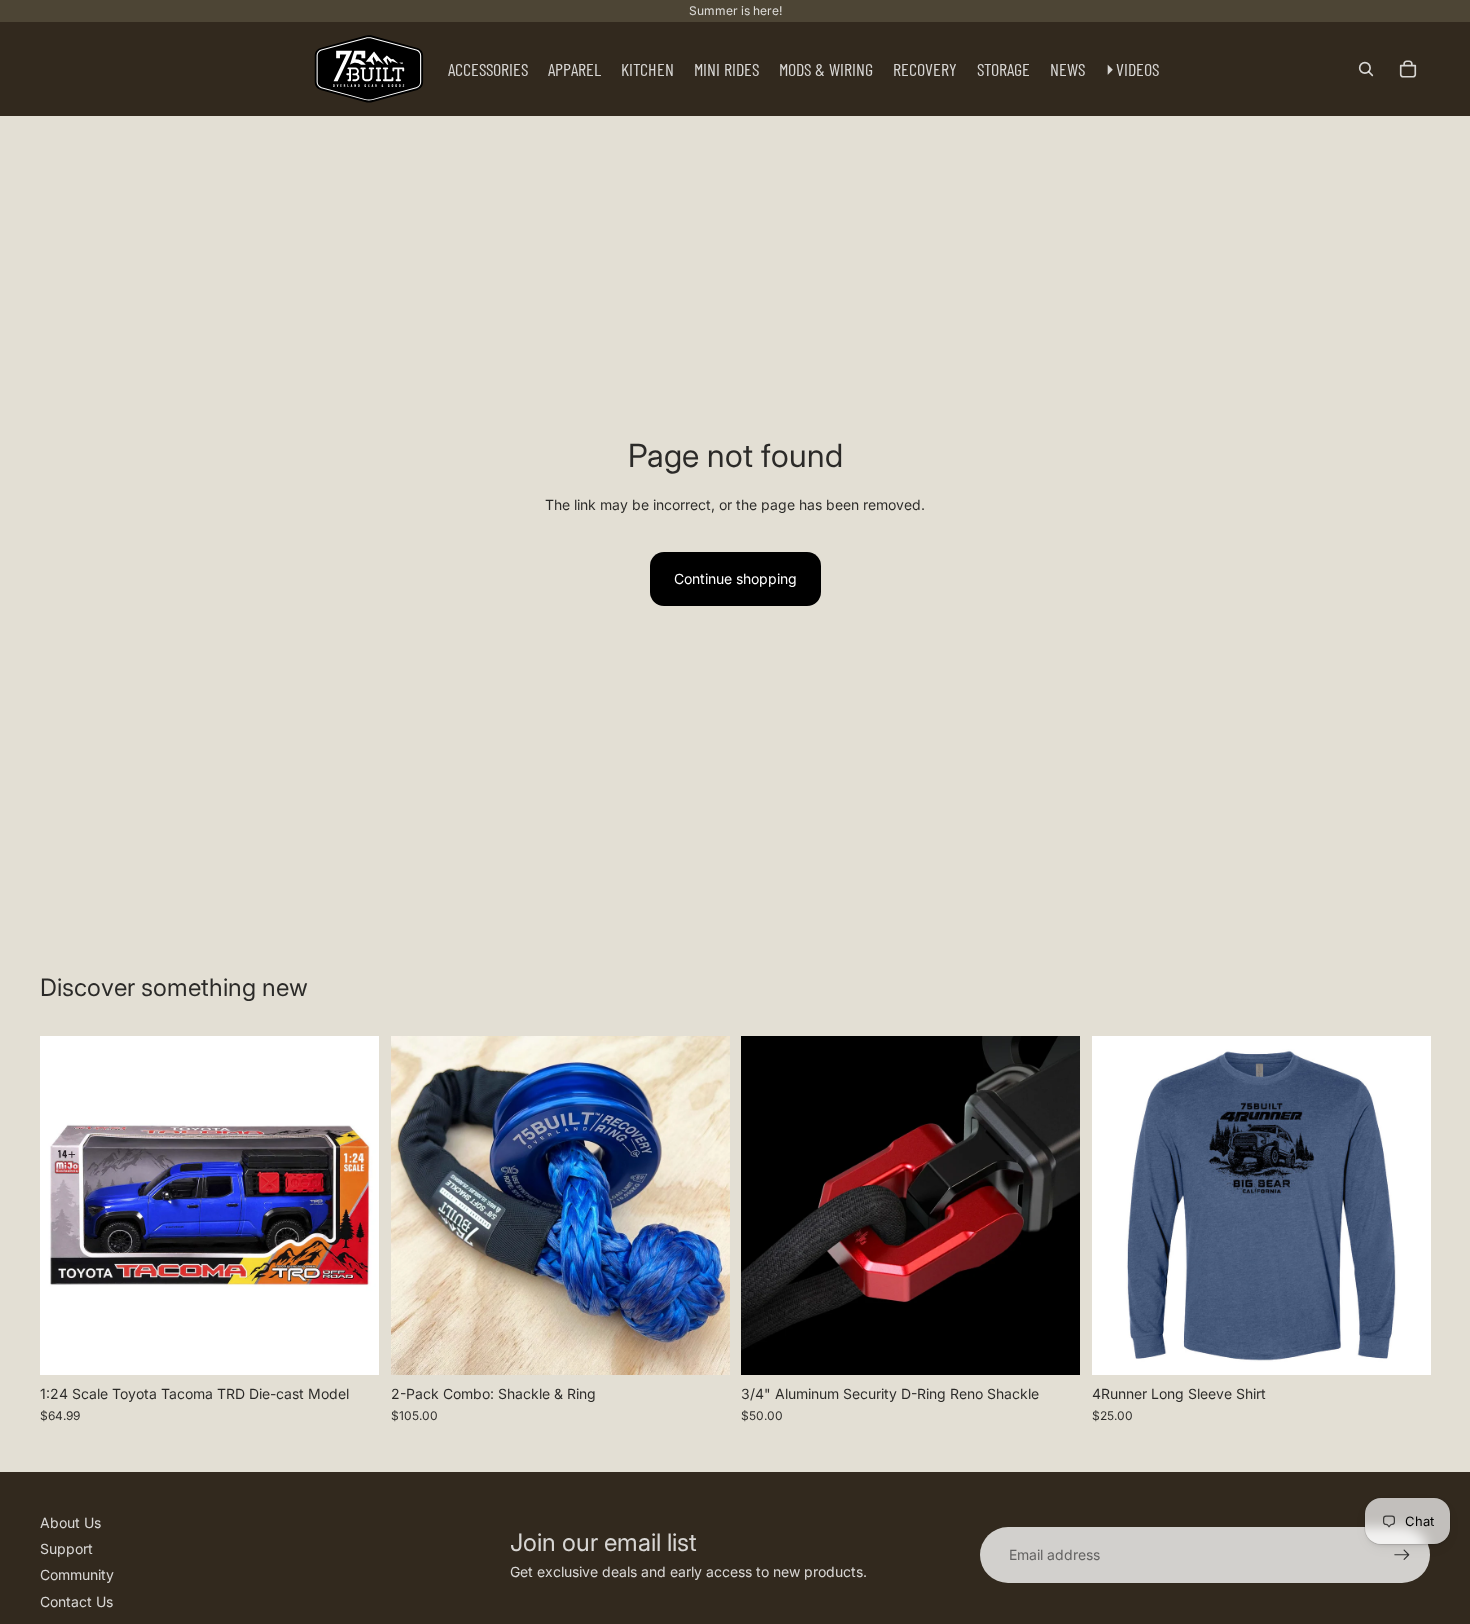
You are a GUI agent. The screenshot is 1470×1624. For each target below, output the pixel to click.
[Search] (1366, 69)
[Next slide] (349, 1206)
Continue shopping (735, 578)
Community (77, 1574)
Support (66, 1548)
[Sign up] (1402, 1555)
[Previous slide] (70, 1206)
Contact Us (76, 1601)
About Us (70, 1522)
